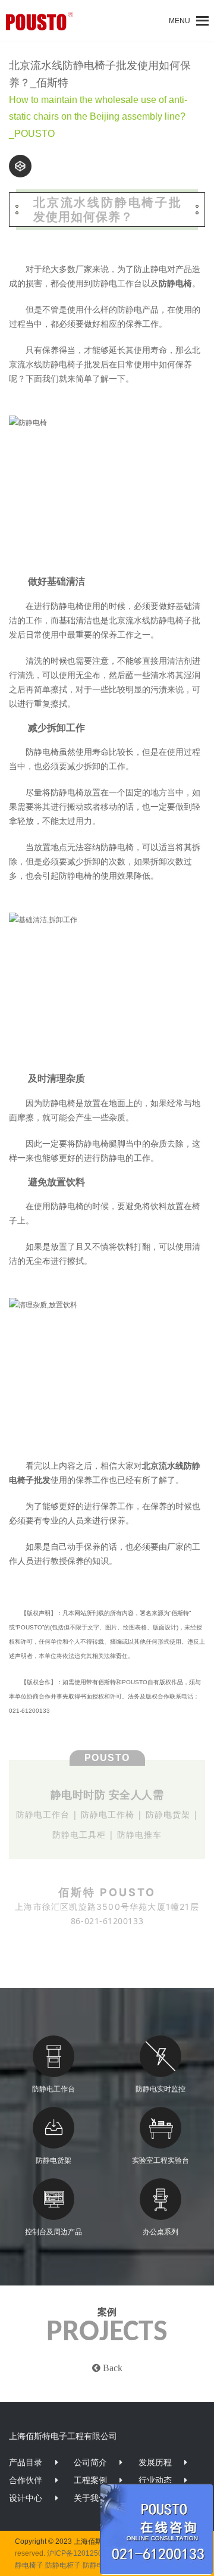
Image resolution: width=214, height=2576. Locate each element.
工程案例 (90, 2480)
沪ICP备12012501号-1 (84, 2553)
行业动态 (155, 2480)
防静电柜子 (63, 2565)
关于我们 (90, 2498)
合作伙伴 (26, 2480)
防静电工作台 (53, 2089)
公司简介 (90, 2462)
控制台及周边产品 (53, 2232)
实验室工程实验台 (160, 2160)
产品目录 (26, 2462)
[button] (180, 21)
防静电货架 (53, 2160)
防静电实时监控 (160, 2089)
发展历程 (155, 2462)
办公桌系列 (160, 2232)
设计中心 (26, 2498)
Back (111, 2368)
